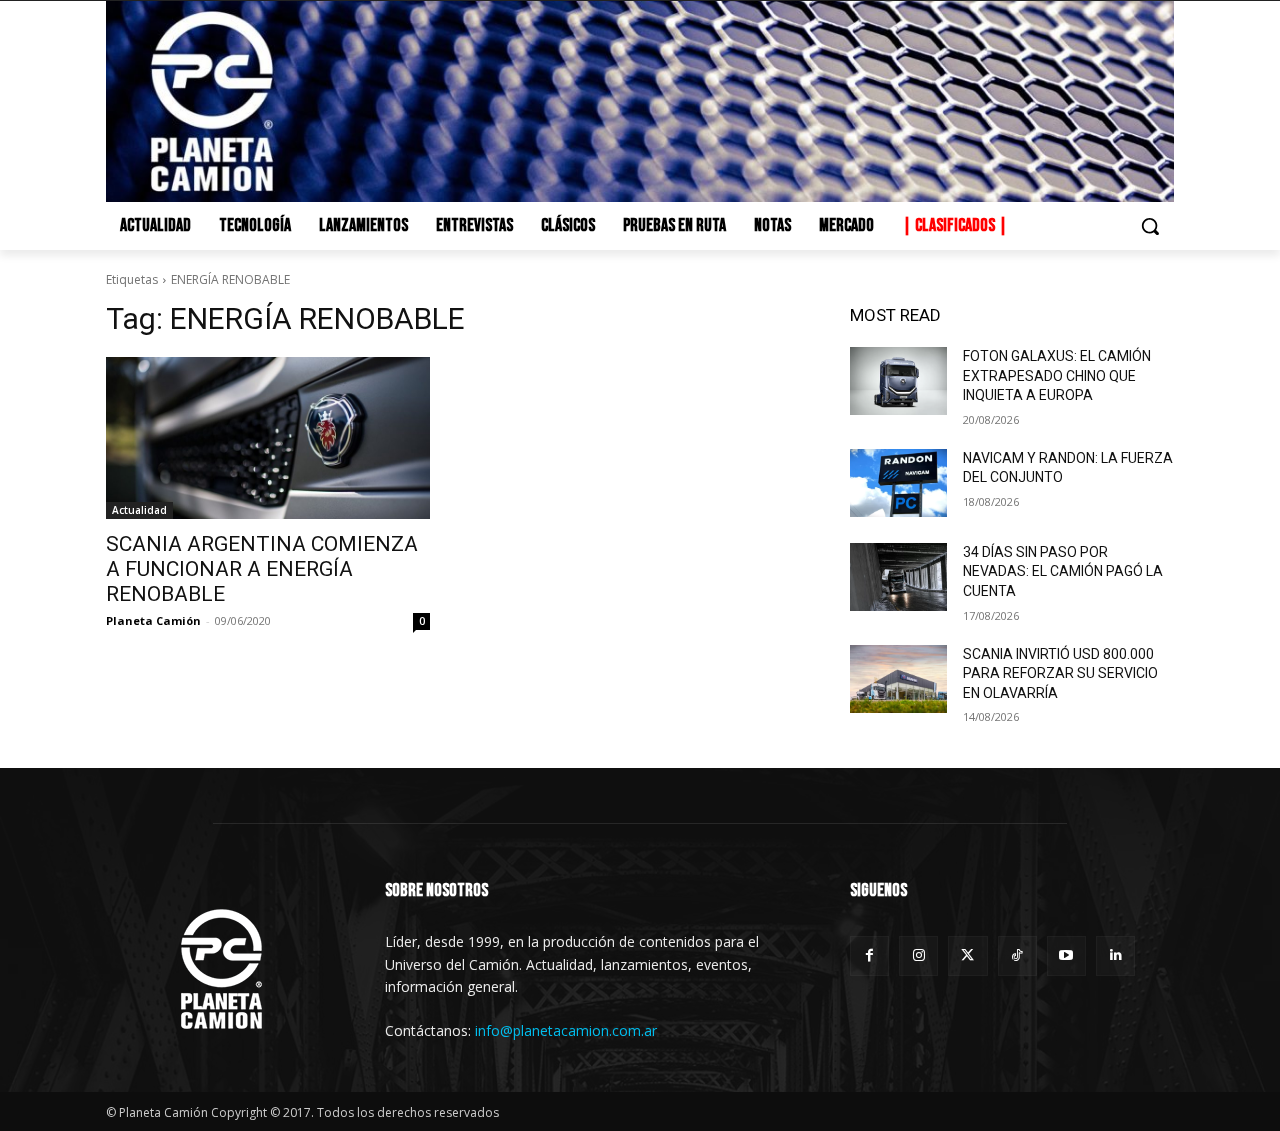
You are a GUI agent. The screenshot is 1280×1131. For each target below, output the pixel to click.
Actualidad (139, 510)
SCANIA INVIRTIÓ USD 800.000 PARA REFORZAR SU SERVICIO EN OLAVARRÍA (1060, 673)
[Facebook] (869, 955)
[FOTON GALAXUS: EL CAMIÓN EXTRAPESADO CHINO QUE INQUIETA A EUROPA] (898, 381)
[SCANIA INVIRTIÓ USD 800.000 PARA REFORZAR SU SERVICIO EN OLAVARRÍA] (898, 679)
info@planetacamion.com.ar (566, 1030)
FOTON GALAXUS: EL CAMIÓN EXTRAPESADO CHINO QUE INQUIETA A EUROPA (1057, 375)
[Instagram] (918, 955)
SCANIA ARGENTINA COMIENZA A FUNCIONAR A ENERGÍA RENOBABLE (262, 569)
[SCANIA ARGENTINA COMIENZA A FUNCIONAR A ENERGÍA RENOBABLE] (268, 438)
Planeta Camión (153, 620)
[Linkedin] (1115, 955)
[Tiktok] (1017, 955)
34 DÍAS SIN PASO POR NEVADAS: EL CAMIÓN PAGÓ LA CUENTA (1063, 571)
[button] (1150, 226)
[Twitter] (967, 955)
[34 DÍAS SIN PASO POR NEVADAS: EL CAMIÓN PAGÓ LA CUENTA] (898, 577)
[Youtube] (1066, 955)
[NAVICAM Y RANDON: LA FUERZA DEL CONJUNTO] (898, 483)
